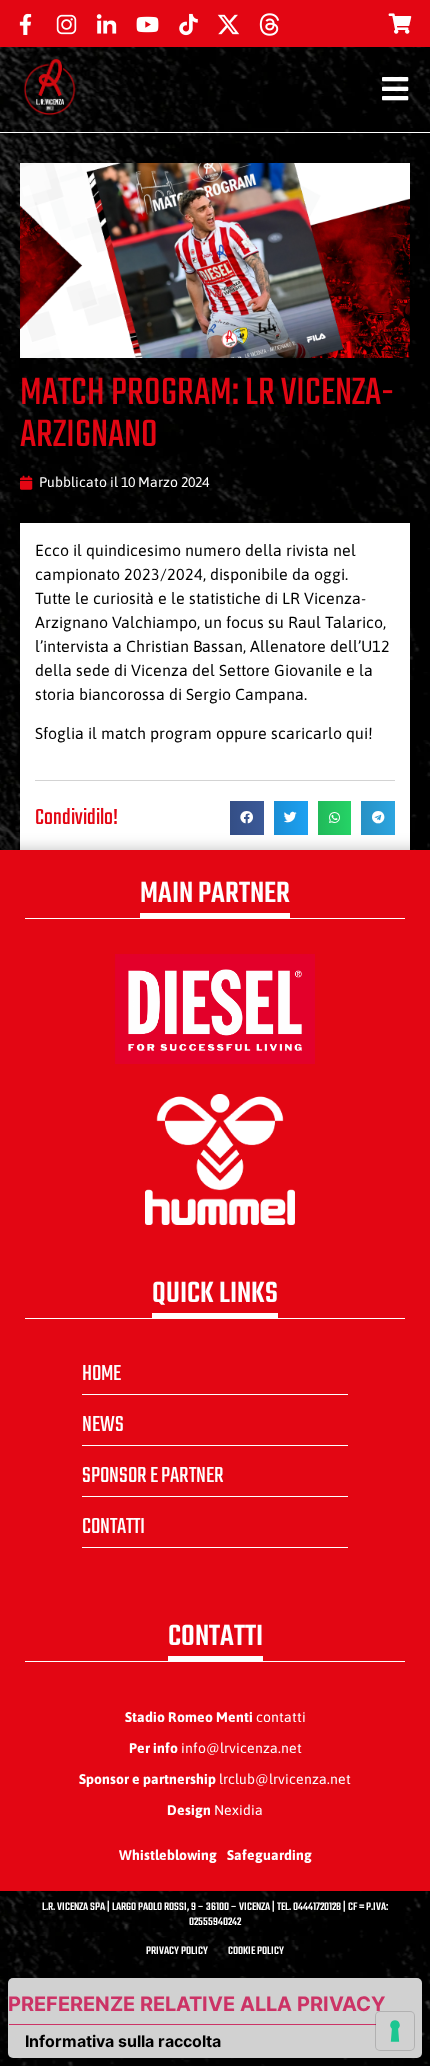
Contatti (113, 1527)
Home (101, 1374)
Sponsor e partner (153, 1476)
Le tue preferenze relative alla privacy (197, 2004)
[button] (247, 818)
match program (156, 733)
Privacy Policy (177, 1951)
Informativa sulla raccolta (123, 2041)
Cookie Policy (256, 1951)
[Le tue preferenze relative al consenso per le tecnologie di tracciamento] (395, 2031)
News (103, 1425)
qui (357, 733)
